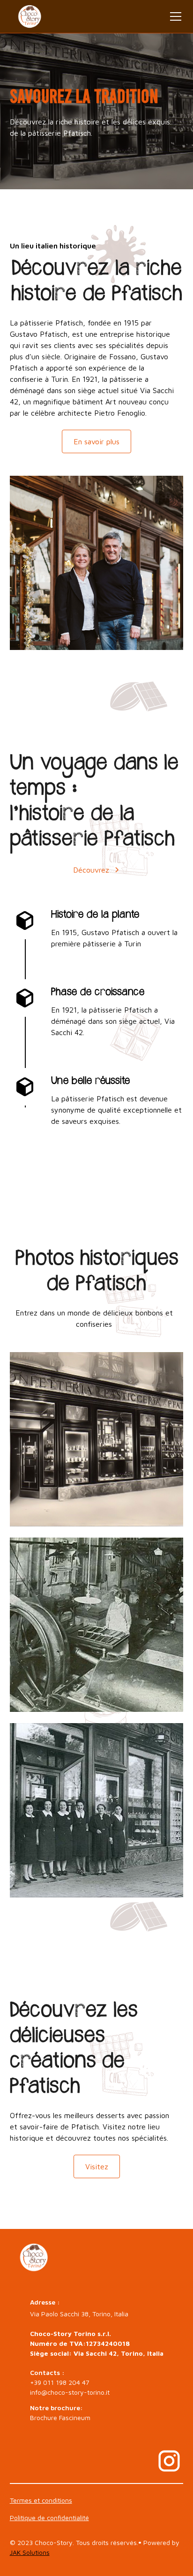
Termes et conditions (41, 2500)
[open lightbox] (97, 1439)
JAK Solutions (30, 2552)
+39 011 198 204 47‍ (60, 2382)
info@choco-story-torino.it (70, 2392)
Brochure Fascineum (60, 2417)
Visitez (97, 2166)
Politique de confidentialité (49, 2518)
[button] (174, 16)
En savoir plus (96, 441)
